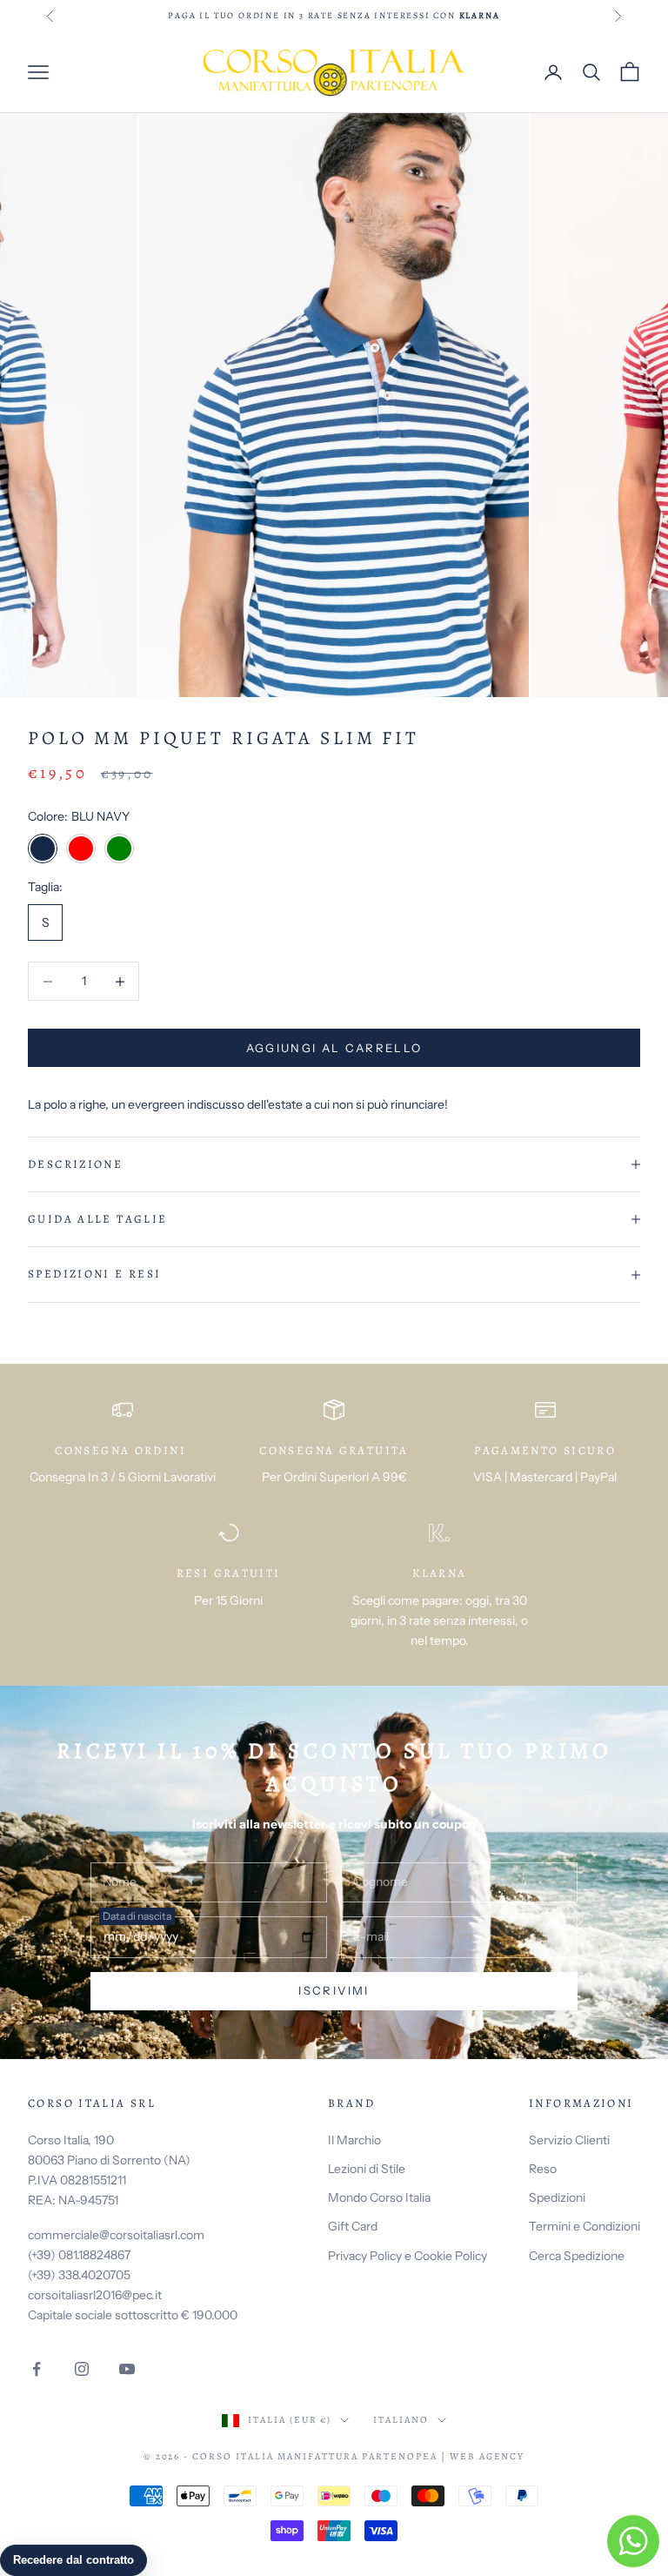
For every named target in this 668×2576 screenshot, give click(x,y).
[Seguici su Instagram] (82, 2369)
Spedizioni (557, 2197)
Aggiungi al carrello (334, 1048)
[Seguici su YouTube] (127, 2369)
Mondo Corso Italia (379, 2197)
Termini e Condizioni (584, 2226)
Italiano (401, 2420)
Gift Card (353, 2226)
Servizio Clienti (569, 2140)
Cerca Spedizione (577, 2256)
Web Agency (488, 2456)
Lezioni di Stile (367, 2169)
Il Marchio (354, 2140)
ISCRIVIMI (334, 1990)
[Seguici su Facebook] (37, 2369)
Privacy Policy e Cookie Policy (407, 2256)
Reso (543, 2169)
